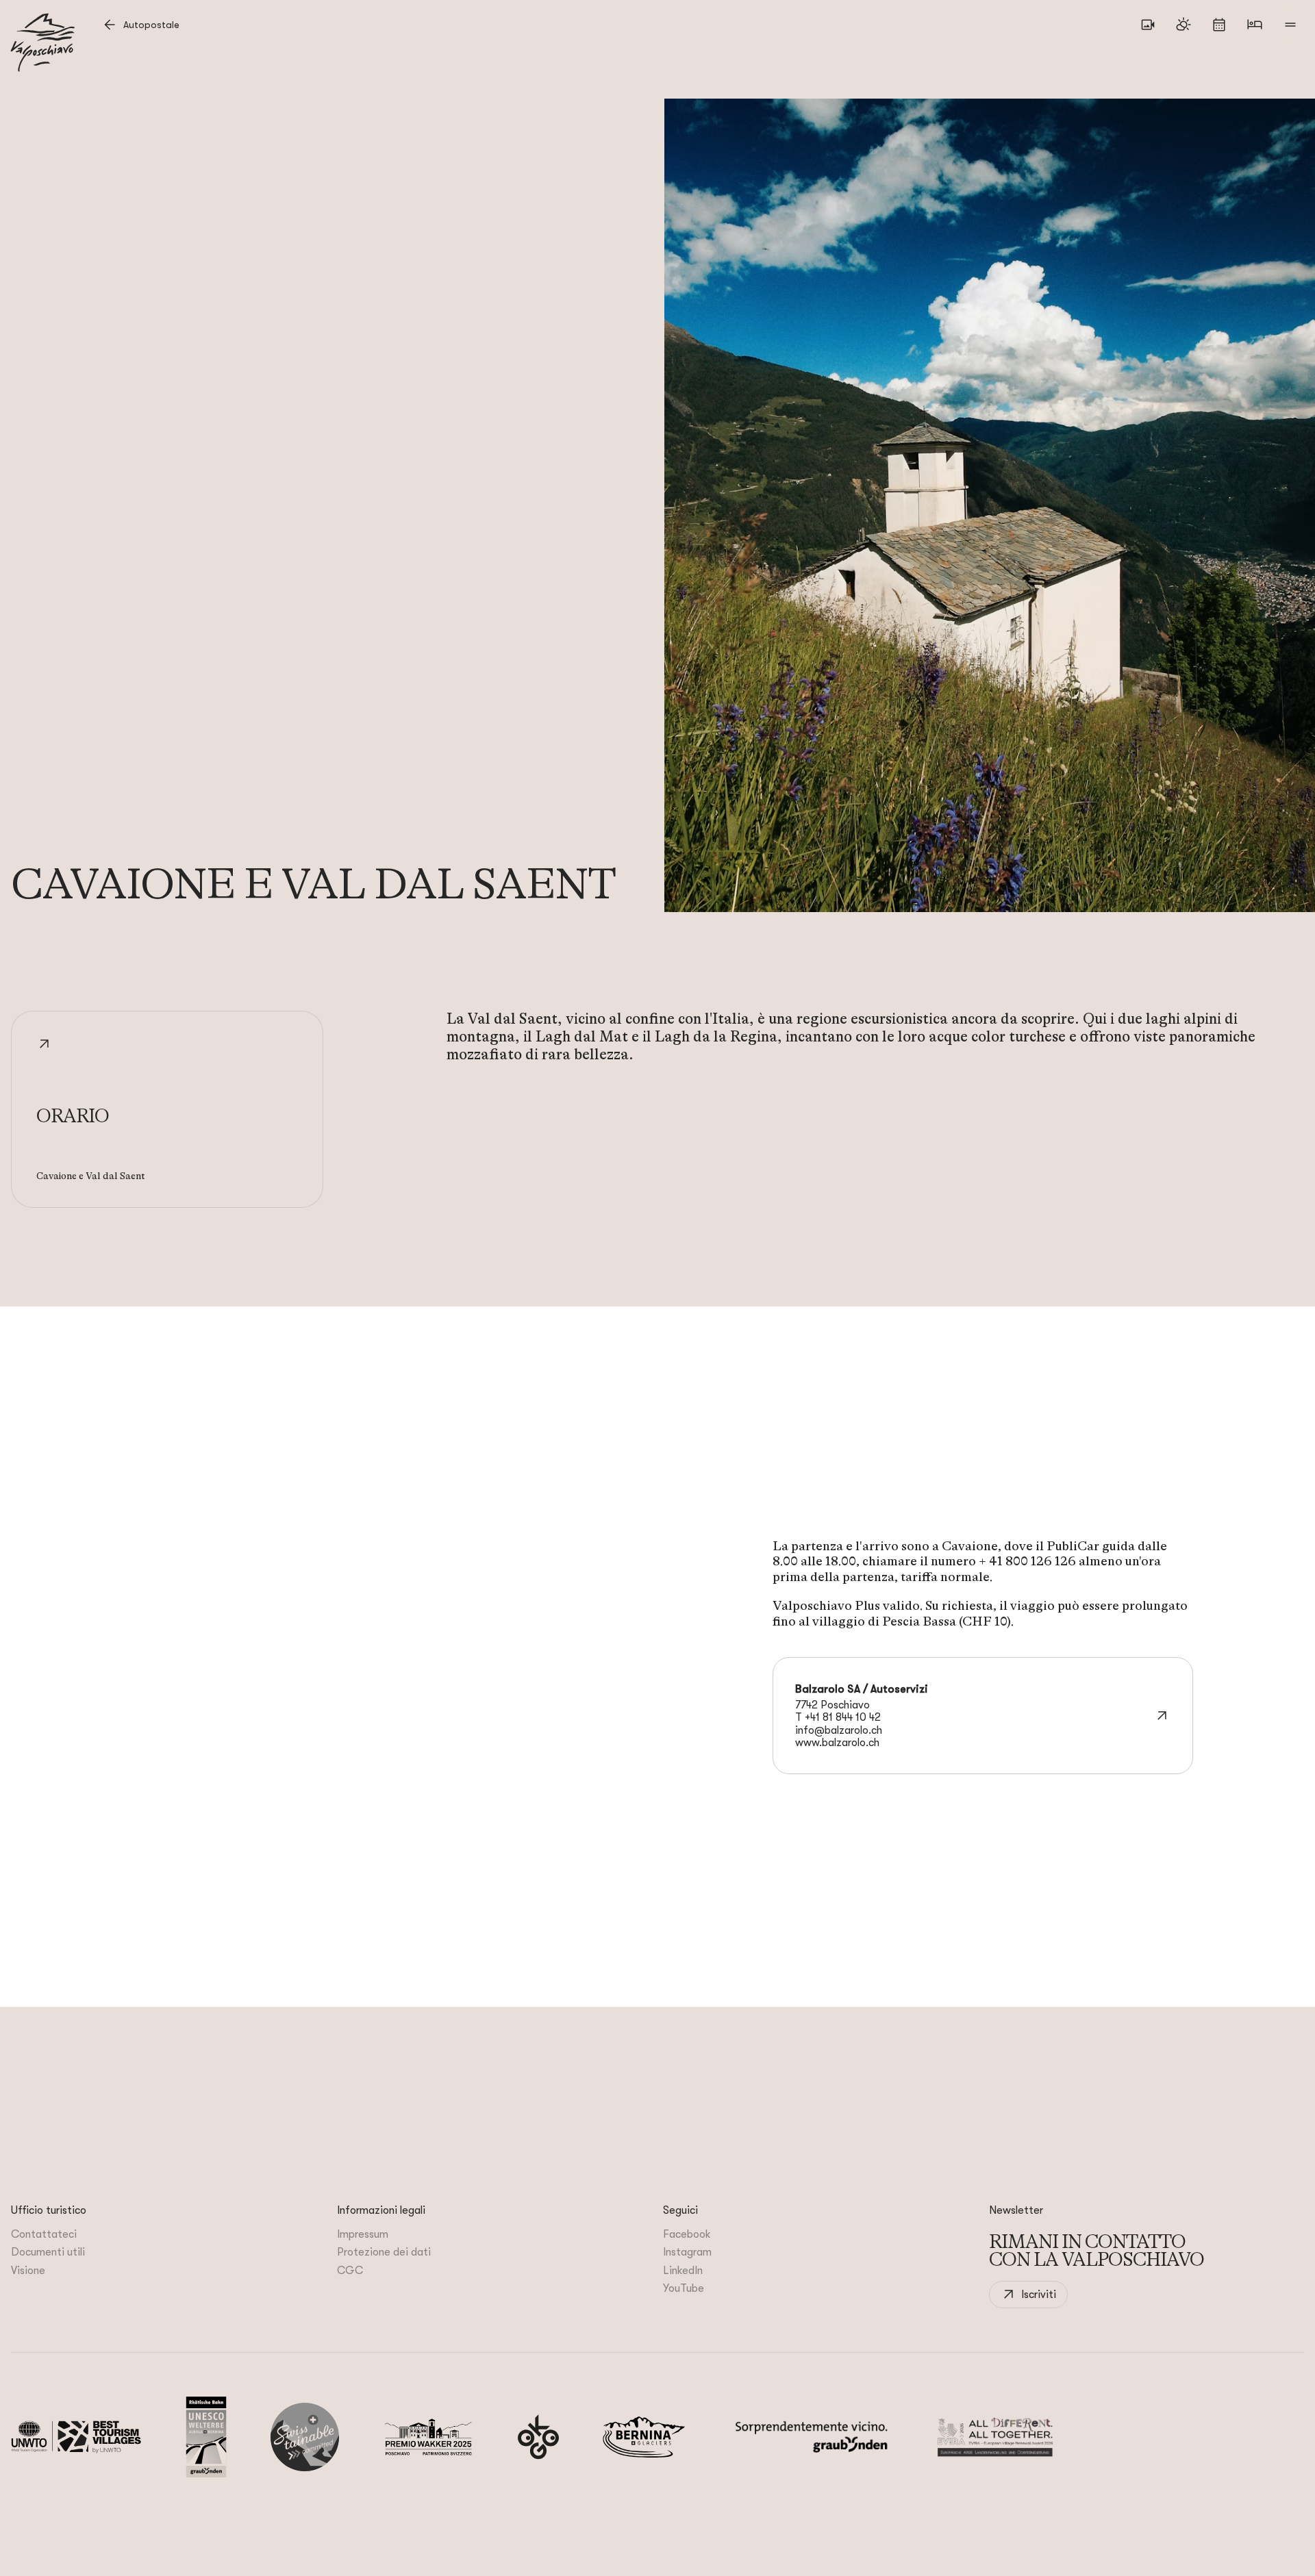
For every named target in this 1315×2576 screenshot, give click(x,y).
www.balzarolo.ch (837, 1743)
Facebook (687, 2234)
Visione (28, 2271)
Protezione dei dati (384, 2252)
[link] (1028, 2295)
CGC (350, 2271)
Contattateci (44, 2234)
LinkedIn (683, 2271)
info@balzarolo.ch (839, 1730)
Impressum (363, 2234)
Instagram (687, 2252)
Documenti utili (48, 2252)
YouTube (684, 2288)
